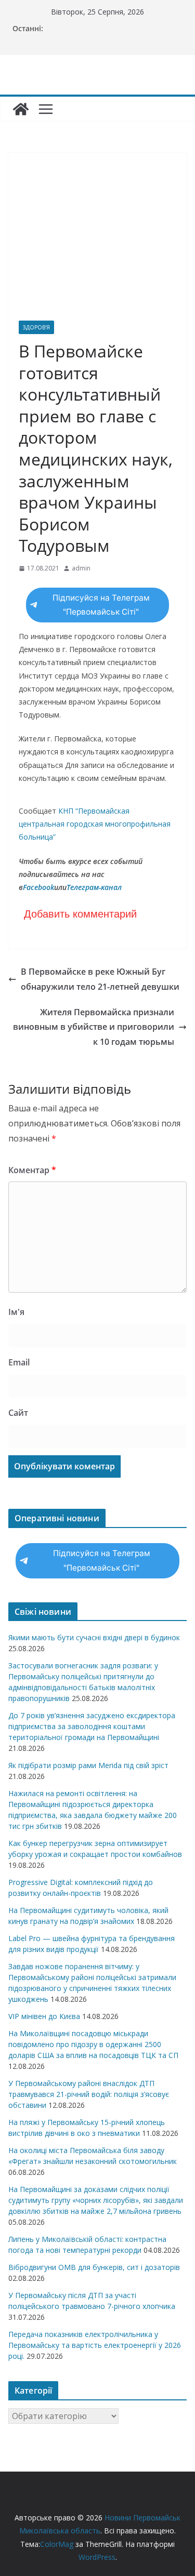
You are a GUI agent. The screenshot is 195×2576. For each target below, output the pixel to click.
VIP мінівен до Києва (44, 2016)
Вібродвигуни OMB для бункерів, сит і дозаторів (94, 2267)
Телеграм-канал (94, 887)
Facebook (38, 887)
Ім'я (16, 1312)
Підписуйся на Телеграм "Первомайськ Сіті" (101, 605)
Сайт (18, 1413)
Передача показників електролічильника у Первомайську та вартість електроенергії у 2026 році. (95, 2345)
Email (19, 1362)
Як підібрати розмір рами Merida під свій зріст (88, 1765)
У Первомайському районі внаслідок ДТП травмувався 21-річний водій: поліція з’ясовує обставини (89, 2094)
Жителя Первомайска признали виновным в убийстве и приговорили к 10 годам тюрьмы (94, 1027)
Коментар (32, 1170)
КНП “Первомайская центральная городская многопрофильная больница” (95, 824)
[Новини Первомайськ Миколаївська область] (21, 109)
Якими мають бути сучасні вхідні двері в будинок (94, 1637)
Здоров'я (36, 327)
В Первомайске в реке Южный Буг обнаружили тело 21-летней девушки (100, 979)
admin (81, 568)
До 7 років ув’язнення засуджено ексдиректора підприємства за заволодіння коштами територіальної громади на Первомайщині (92, 1726)
